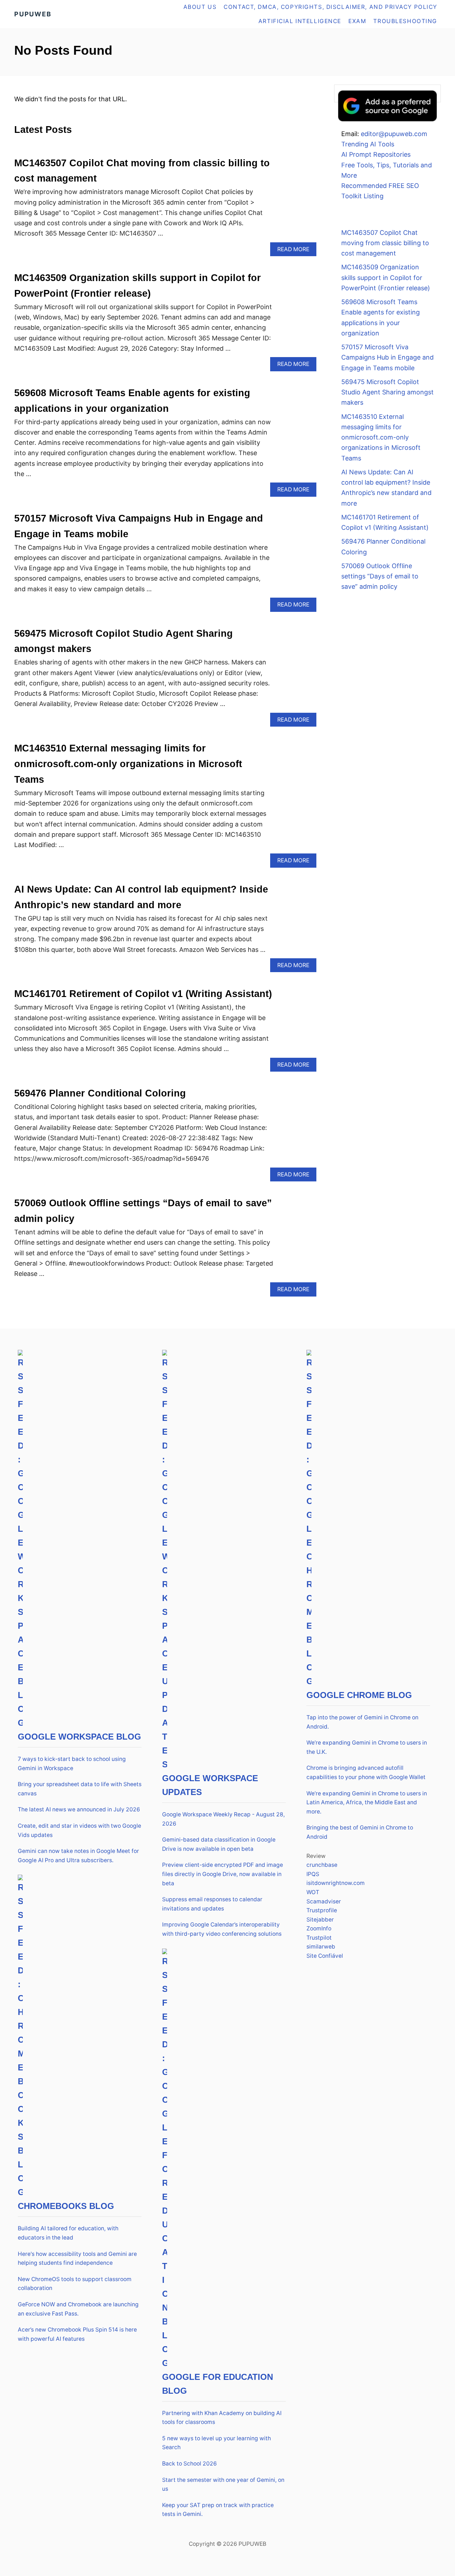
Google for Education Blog (218, 2384)
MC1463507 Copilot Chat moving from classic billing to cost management (385, 243)
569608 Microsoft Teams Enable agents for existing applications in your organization (381, 317)
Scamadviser (324, 1901)
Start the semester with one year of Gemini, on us (223, 2485)
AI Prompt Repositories (376, 154)
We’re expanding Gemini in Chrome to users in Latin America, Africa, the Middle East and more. (367, 1802)
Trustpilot (319, 1938)
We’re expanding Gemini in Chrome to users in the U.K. (367, 1747)
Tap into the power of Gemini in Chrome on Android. (362, 1722)
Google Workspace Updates (210, 1785)
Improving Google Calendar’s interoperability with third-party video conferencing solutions (222, 1929)
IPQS (313, 1874)
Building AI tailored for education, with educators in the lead (68, 2233)
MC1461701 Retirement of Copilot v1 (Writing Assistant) (143, 994)
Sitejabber (320, 1920)
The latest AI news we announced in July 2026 (79, 1809)
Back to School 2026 (189, 2464)
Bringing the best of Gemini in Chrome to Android (360, 1832)
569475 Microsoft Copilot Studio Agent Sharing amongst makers (387, 392)
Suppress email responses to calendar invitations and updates (212, 1904)
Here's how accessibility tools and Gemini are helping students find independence (77, 2259)
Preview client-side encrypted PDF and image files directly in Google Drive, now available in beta (223, 1874)
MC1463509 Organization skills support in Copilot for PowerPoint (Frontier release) (386, 277)
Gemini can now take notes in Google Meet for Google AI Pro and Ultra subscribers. (78, 1856)
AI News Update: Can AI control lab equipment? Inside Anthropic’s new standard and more (386, 488)
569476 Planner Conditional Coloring (100, 1093)
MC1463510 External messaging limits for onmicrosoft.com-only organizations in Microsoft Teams (128, 764)
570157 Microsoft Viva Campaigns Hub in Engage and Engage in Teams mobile (387, 357)
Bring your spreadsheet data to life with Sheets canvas (80, 1789)
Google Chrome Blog (359, 1695)
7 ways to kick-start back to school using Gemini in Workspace (72, 1764)
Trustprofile (322, 1910)
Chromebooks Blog (66, 2206)
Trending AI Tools (368, 144)
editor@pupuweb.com (394, 134)
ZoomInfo (319, 1928)
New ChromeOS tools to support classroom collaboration (75, 2284)
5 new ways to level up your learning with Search (216, 2443)
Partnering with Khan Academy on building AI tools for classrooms (222, 2418)
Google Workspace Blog (79, 1737)
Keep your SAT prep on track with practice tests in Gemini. (218, 2510)
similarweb (321, 1947)
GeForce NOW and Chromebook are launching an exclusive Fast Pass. (78, 2309)
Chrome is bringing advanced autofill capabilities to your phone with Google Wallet (366, 1772)
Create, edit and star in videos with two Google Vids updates (79, 1830)
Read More (296, 251)
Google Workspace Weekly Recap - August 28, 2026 (223, 1819)
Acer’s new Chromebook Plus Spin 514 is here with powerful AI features (77, 2334)
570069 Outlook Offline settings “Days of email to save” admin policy (380, 576)
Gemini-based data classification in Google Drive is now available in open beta (219, 1844)
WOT (313, 1892)
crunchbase (322, 1865)
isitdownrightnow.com (336, 1883)
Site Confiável (325, 1956)
